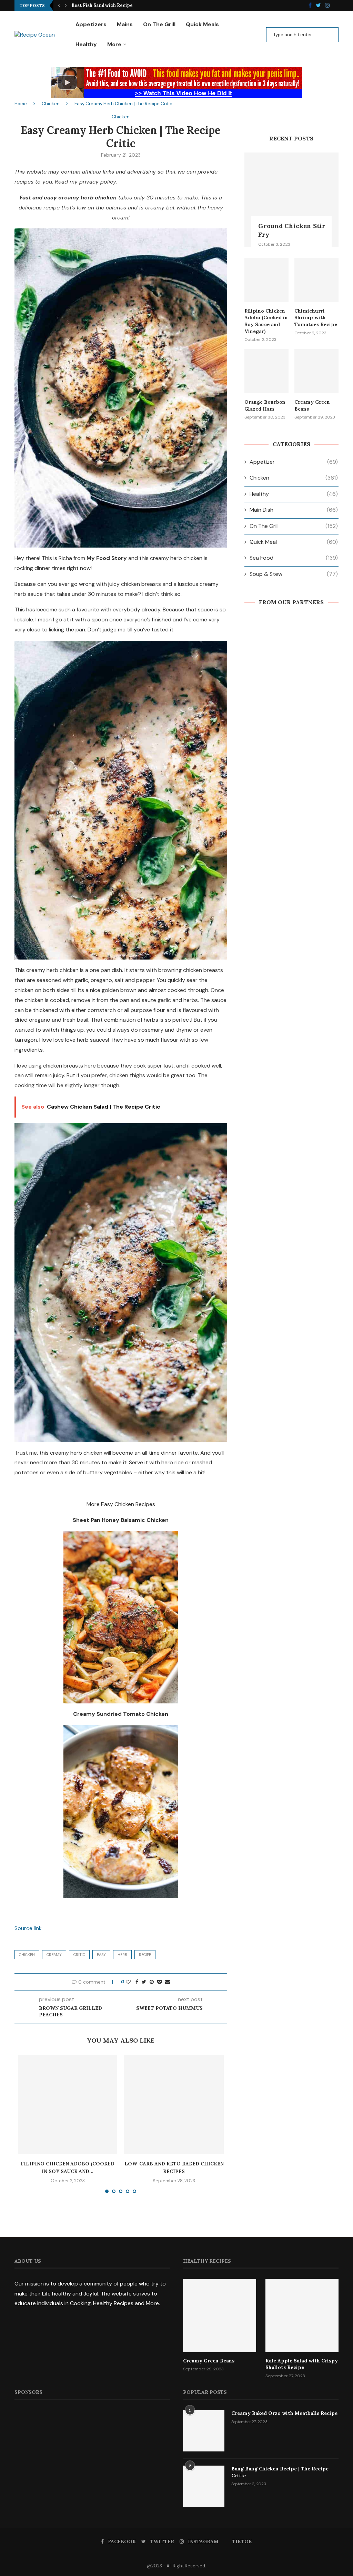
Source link (28, 1928)
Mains (125, 24)
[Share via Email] (168, 1982)
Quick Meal (294, 542)
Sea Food (294, 558)
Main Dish (294, 510)
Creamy (54, 1955)
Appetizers (91, 24)
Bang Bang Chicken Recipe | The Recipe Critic (280, 2472)
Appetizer (294, 462)
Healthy (86, 44)
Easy (101, 1955)
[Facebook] (310, 6)
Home (21, 104)
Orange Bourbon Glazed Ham (265, 405)
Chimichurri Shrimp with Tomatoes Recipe (316, 318)
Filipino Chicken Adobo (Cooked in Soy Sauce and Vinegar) (266, 321)
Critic (79, 1955)
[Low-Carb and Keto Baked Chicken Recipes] (174, 2104)
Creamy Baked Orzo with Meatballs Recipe (284, 2413)
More (114, 44)
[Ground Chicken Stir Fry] (291, 200)
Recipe (145, 1955)
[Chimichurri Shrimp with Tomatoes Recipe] (316, 280)
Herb (122, 1955)
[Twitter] (318, 6)
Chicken (51, 104)
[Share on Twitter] (144, 1982)
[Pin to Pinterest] (152, 1982)
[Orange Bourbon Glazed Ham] (266, 371)
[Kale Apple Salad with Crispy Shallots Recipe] (302, 2316)
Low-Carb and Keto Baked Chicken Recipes (121, 5)
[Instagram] (327, 6)
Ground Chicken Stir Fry (292, 230)
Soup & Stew (294, 574)
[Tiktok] (336, 6)
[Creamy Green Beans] (316, 371)
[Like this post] (128, 1982)
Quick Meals (202, 24)
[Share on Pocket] (159, 1982)
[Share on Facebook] (137, 1982)
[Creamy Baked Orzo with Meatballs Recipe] (204, 2431)
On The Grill (159, 24)
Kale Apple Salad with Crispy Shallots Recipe (302, 2364)
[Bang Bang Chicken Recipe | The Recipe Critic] (204, 2486)
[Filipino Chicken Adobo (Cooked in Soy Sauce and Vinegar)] (68, 2104)
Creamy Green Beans (312, 405)
